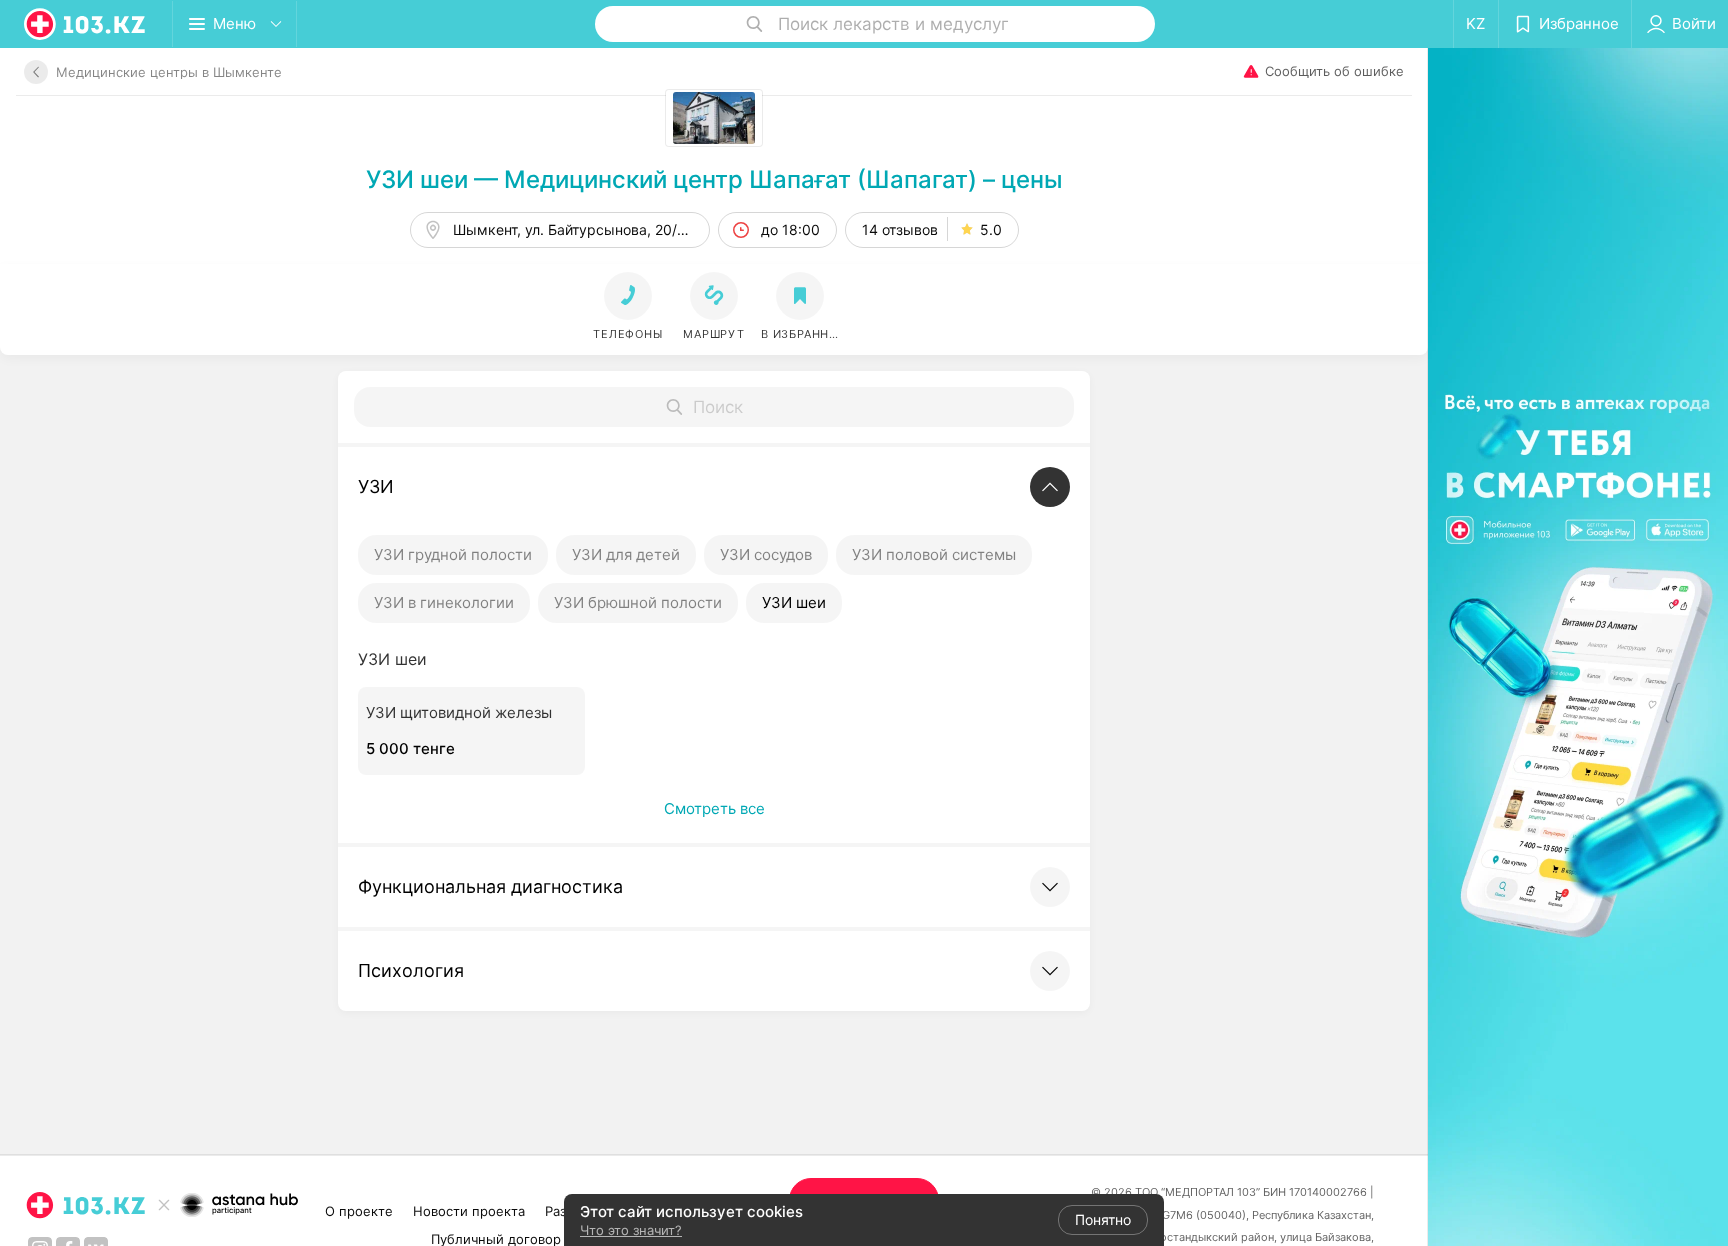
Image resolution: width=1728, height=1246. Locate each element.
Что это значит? (631, 1230)
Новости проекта (469, 1211)
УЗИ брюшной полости (638, 602)
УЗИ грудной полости (453, 554)
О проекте (359, 1211)
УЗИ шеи (794, 602)
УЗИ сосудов (766, 554)
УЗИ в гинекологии (444, 602)
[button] (714, 307)
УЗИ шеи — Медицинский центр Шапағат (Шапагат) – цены (714, 179)
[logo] (86, 24)
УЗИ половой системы (934, 554)
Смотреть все (714, 808)
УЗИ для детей (626, 554)
